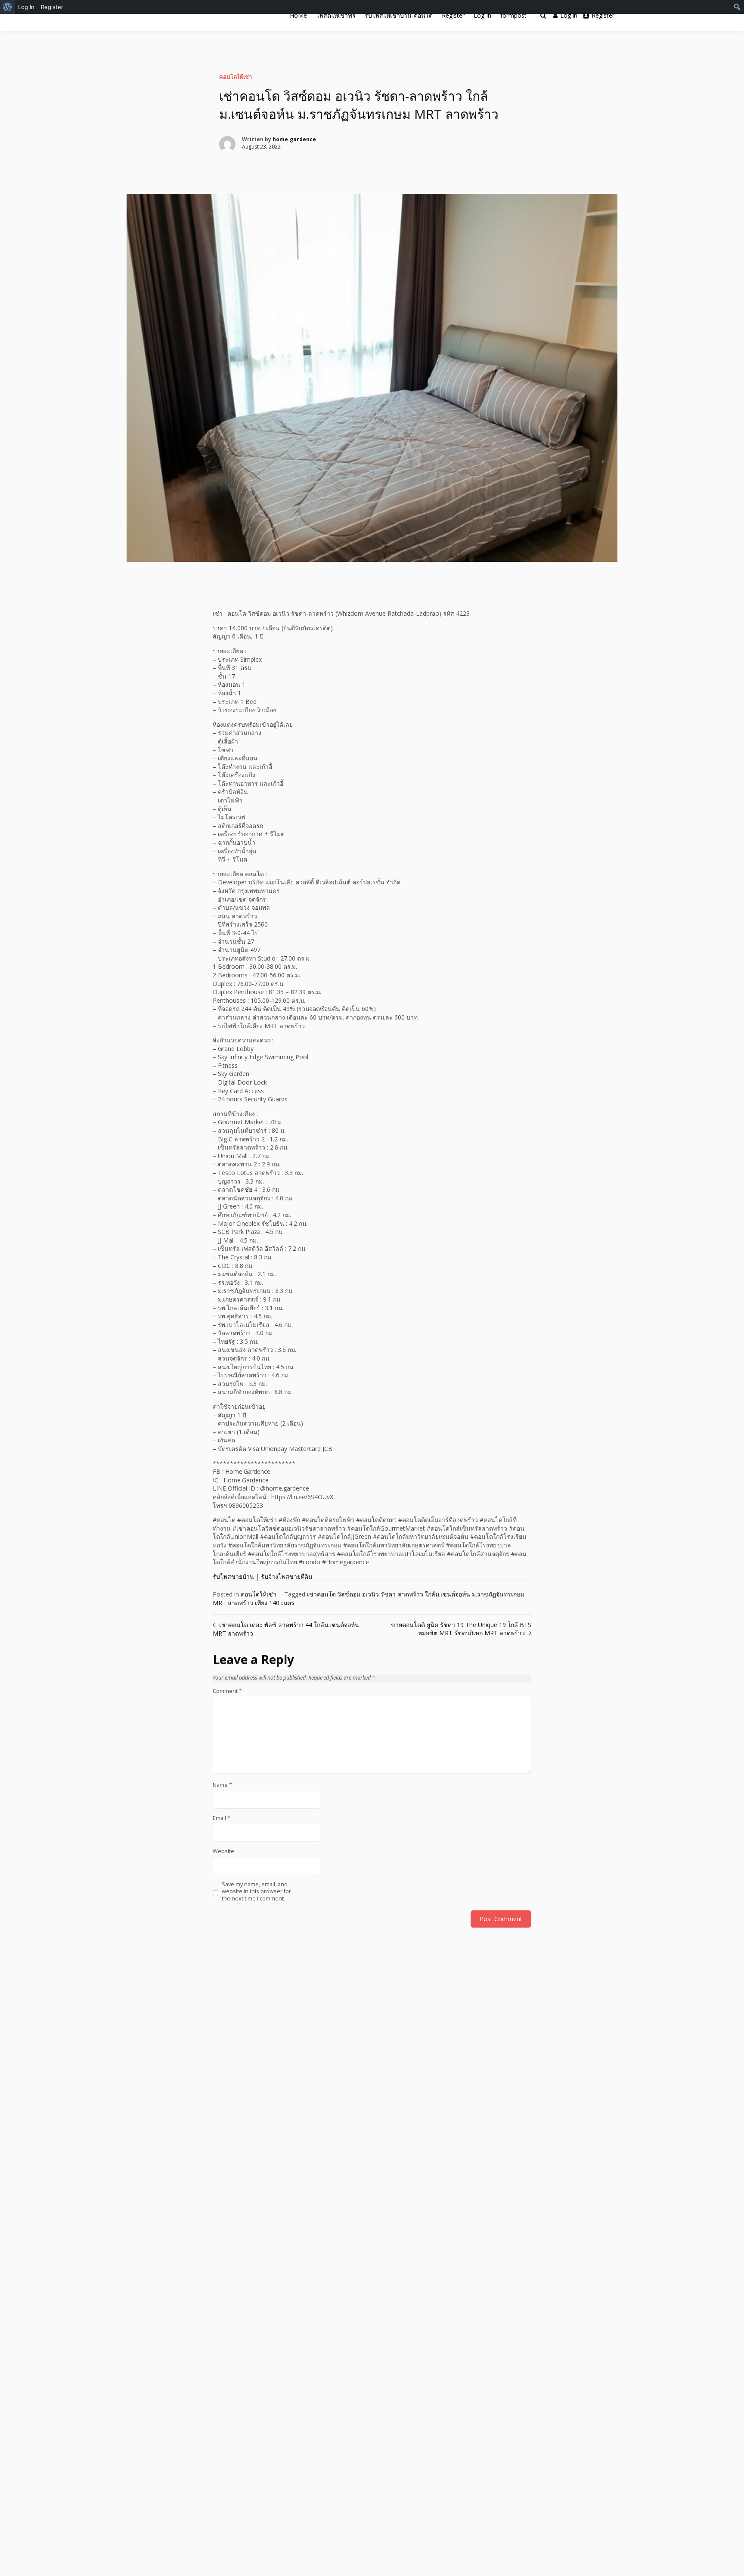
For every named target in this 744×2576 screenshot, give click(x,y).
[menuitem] (8, 7)
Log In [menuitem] (26, 7)
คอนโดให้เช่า (236, 77)
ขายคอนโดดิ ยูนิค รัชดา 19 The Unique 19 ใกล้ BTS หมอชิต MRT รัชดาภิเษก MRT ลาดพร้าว (461, 1629)
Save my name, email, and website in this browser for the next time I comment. (256, 1892)
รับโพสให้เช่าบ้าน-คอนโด (399, 15)
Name (222, 1785)
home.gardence (294, 139)
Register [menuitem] (52, 7)
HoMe (298, 15)
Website (223, 1851)
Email (222, 1818)
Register (453, 15)
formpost (513, 15)
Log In (482, 15)
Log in (569, 15)
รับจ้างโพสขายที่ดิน (287, 1576)
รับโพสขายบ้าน (233, 1576)
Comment (227, 1691)
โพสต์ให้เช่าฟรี (336, 15)
